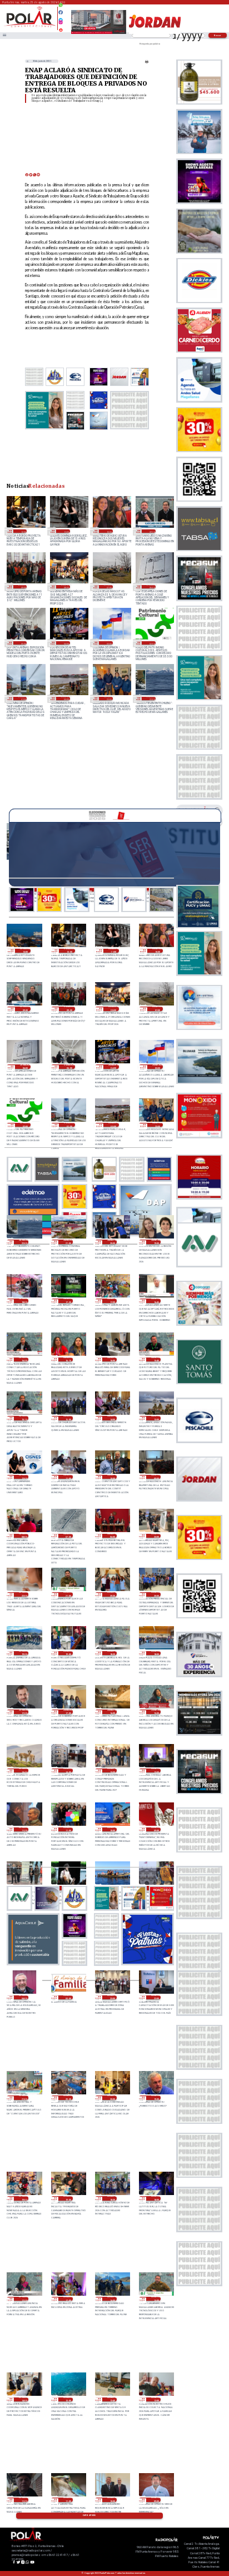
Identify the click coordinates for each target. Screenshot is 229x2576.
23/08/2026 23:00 (156, 1536)
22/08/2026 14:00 (24, 2400)
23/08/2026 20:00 (156, 1594)
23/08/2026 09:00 (156, 1830)
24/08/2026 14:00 (112, 1418)
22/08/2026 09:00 (156, 2500)
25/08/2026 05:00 (23, 643)
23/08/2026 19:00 (68, 1653)
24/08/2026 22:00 (151, 699)
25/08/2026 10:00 (108, 531)
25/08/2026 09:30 (151, 531)
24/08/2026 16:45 (156, 1301)
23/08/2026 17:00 (68, 1712)
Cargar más (89, 2515)
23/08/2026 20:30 (112, 1594)
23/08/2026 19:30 (24, 1653)
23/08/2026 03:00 (68, 1998)
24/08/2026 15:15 (24, 1418)
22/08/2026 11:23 (24, 2500)
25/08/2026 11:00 (65, 531)
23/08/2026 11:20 (24, 1830)
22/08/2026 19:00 (68, 2198)
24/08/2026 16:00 (112, 1360)
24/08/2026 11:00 (68, 1477)
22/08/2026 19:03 (24, 2198)
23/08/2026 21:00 (68, 1594)
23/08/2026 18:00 (156, 1653)
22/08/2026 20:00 (112, 2098)
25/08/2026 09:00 (23, 587)
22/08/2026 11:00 (68, 2500)
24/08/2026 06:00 (112, 1536)
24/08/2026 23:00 (108, 699)
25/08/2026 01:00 (23, 699)
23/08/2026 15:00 (156, 1712)
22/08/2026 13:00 (68, 2400)
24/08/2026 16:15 (68, 1360)
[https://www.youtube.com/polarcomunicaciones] (61, 28)
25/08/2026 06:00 (151, 587)
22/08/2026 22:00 (156, 1998)
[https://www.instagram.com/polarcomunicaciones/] (61, 24)
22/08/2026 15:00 (156, 2299)
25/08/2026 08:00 (65, 587)
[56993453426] (61, 8)
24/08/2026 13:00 (156, 1418)
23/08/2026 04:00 (24, 1998)
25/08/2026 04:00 (65, 643)
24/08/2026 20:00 (112, 1242)
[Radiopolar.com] (4, 36)
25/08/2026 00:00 (65, 699)
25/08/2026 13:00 (25, 951)
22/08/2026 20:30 (68, 2098)
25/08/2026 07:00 (108, 587)
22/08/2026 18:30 (112, 2198)
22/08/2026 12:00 (156, 2400)
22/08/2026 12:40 (112, 2400)
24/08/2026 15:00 (68, 1418)
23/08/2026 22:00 (24, 1594)
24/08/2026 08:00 (24, 1536)
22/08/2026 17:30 (24, 2299)
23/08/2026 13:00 (112, 1771)
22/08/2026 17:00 (68, 2299)
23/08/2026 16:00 (112, 1712)
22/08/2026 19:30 (156, 2098)
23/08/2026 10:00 (112, 1830)
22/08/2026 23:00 (112, 1998)
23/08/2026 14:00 (68, 1771)
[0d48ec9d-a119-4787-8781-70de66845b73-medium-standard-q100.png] (30, 26)
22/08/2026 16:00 (112, 2299)
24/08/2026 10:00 (112, 1477)
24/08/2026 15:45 (156, 1360)
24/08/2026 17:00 (112, 1301)
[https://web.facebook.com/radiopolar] (61, 12)
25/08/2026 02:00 (151, 643)
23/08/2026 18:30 (112, 1653)
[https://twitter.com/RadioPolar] (61, 17)
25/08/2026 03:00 (108, 643)
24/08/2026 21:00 (68, 1242)
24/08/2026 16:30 (24, 1360)
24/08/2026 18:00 (24, 1301)
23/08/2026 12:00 (156, 1771)
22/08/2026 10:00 (112, 2500)
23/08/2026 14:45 (24, 1771)
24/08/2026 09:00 (156, 1477)
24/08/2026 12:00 (24, 1477)
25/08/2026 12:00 (23, 531)
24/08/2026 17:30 (68, 1301)
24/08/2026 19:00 (156, 1242)
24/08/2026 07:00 (68, 1536)
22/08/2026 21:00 (24, 2098)
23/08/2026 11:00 (68, 1830)
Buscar (218, 35)
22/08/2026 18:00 (156, 2198)
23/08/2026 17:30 (24, 1712)
